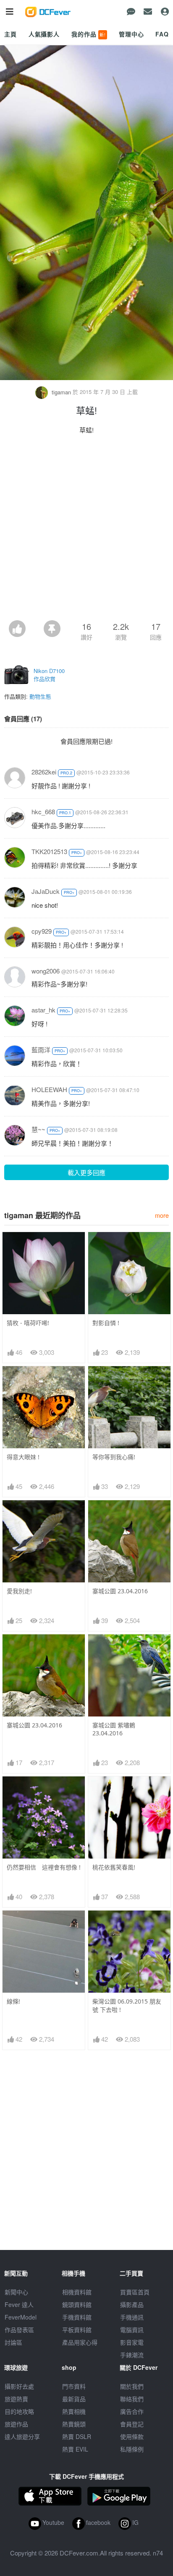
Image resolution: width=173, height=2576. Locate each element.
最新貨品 (74, 2399)
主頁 (10, 34)
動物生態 (40, 696)
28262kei (44, 772)
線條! (13, 2001)
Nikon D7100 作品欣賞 (49, 675)
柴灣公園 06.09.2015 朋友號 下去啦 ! (127, 2005)
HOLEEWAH (49, 1089)
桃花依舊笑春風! (114, 1867)
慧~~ (38, 1129)
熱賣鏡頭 (74, 2424)
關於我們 (132, 2386)
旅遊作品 (16, 2424)
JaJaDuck (46, 891)
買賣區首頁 (135, 2292)
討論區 (13, 2342)
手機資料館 (77, 2317)
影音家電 (132, 2342)
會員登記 (132, 2424)
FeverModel (21, 2317)
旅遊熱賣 (16, 2399)
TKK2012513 (49, 851)
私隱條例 (132, 2449)
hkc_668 (43, 812)
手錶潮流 (132, 2355)
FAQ (162, 34)
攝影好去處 (19, 2386)
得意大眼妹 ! (23, 1457)
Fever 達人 (19, 2304)
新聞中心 (16, 2292)
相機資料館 (77, 2292)
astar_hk (43, 1010)
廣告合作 (132, 2411)
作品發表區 (19, 2330)
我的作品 (89, 34)
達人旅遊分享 (22, 2436)
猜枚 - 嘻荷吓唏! (28, 1323)
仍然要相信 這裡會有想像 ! (44, 1867)
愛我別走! (19, 1591)
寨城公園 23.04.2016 (120, 1591)
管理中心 (131, 34)
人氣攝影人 (44, 34)
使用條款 (132, 2436)
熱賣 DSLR (77, 2436)
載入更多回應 (86, 1172)
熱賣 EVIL (75, 2449)
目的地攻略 (19, 2411)
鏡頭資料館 (77, 2304)
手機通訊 (132, 2317)
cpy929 (42, 931)
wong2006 (46, 971)
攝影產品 (132, 2304)
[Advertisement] (86, 530)
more (162, 1215)
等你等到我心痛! (114, 1457)
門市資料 (74, 2386)
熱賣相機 (74, 2411)
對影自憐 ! (106, 1323)
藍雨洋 (41, 1050)
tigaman (61, 392)
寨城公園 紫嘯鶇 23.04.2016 (114, 1729)
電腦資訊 (132, 2330)
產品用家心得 (80, 2342)
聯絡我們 (132, 2399)
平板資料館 (77, 2330)
